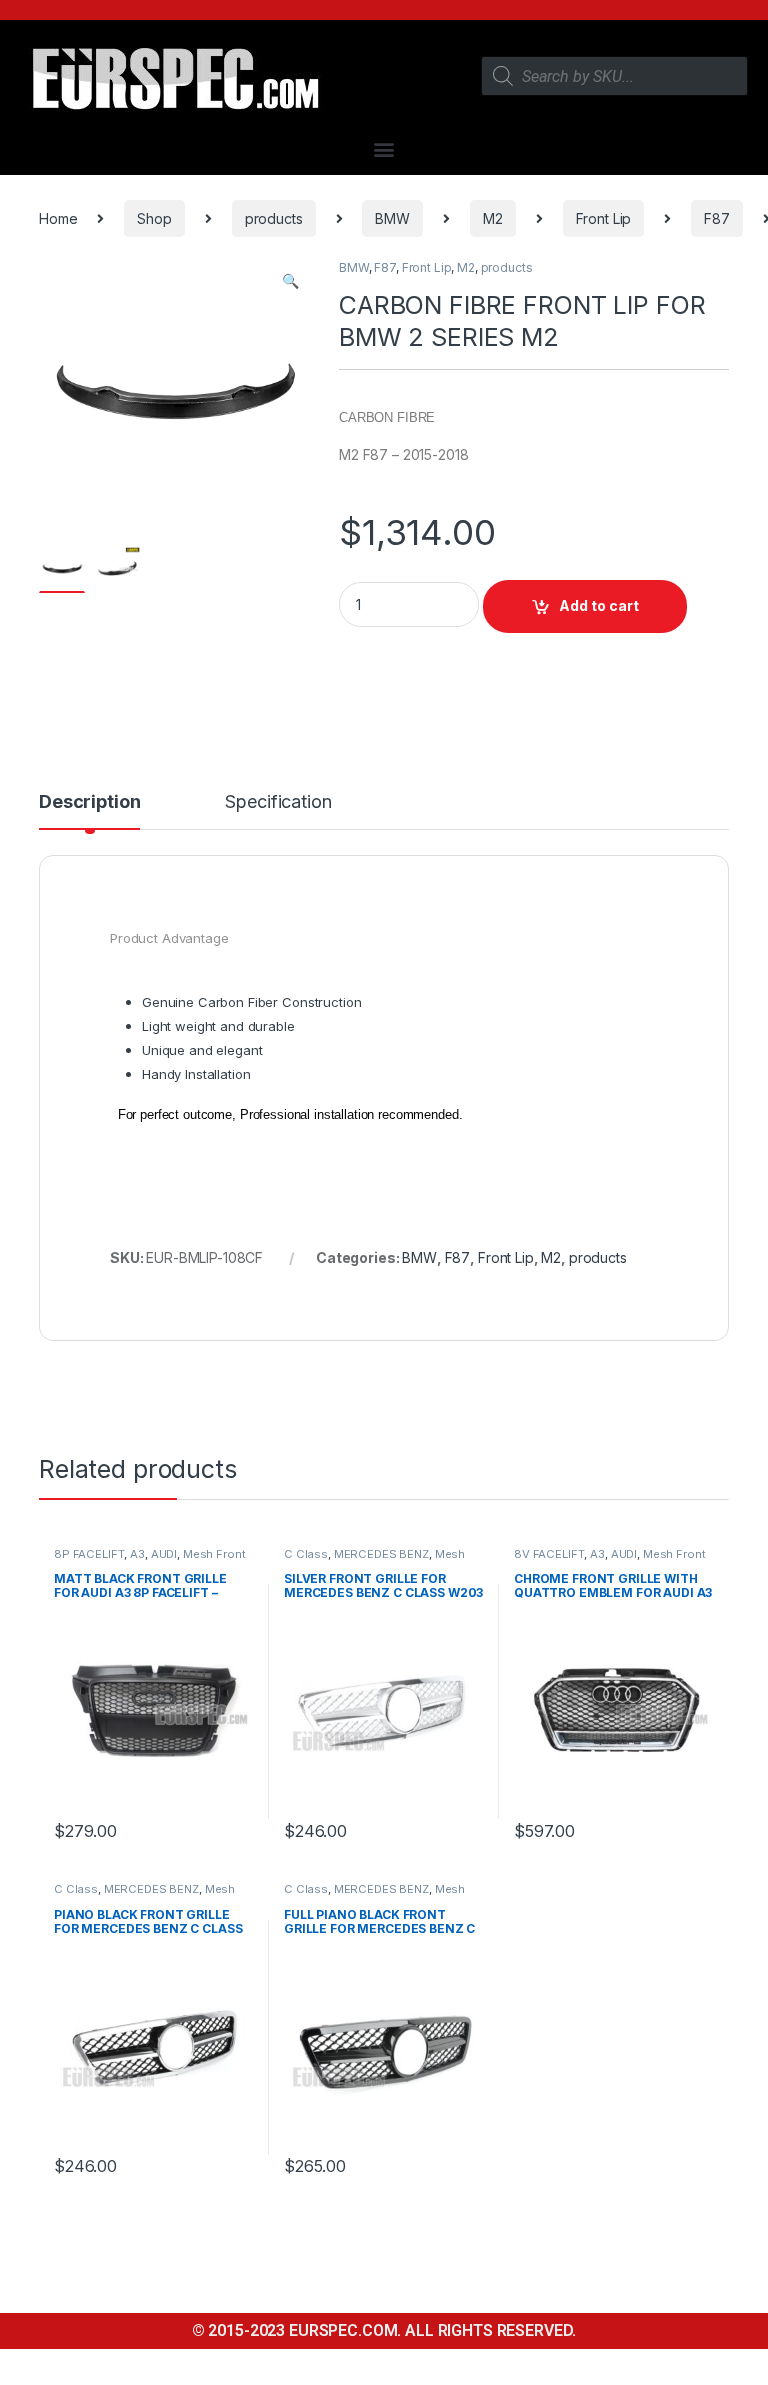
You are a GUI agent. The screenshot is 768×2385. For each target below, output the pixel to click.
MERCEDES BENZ (381, 1554)
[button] (384, 148)
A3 (137, 1554)
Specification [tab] (278, 802)
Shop (154, 218)
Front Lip (604, 218)
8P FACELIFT (89, 1554)
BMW (392, 218)
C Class (306, 1554)
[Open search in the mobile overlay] (614, 76)
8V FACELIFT (549, 1554)
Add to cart (599, 605)
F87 (717, 218)
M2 (493, 218)
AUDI (164, 1554)
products (274, 218)
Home (58, 218)
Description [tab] (89, 802)
